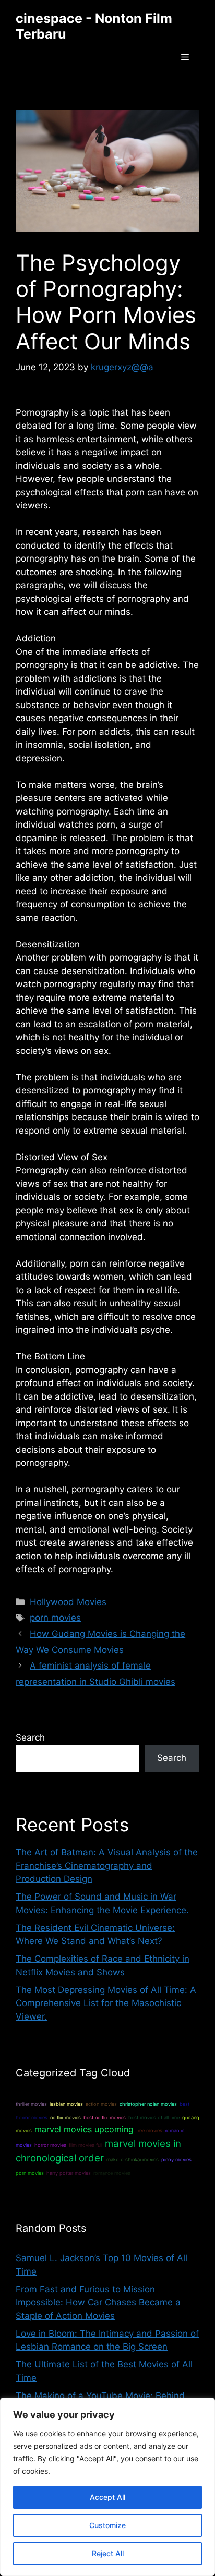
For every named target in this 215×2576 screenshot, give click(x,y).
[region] (107, 2487)
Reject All (108, 2553)
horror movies (50, 2145)
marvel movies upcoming (84, 2129)
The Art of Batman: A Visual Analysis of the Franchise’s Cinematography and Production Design (107, 1866)
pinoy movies (176, 2160)
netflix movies (65, 2117)
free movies (149, 2130)
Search (30, 1737)
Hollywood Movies (68, 1602)
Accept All (107, 2497)
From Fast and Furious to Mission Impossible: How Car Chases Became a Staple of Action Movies (98, 2302)
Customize (107, 2525)
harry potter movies (69, 2173)
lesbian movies (66, 2104)
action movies (101, 2104)
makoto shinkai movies (133, 2160)
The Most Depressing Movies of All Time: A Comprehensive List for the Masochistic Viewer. (106, 2003)
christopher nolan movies (148, 2104)
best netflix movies (105, 2117)
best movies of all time (154, 2117)
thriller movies (31, 2104)
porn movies (55, 1618)
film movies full (86, 2145)
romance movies (112, 2173)
